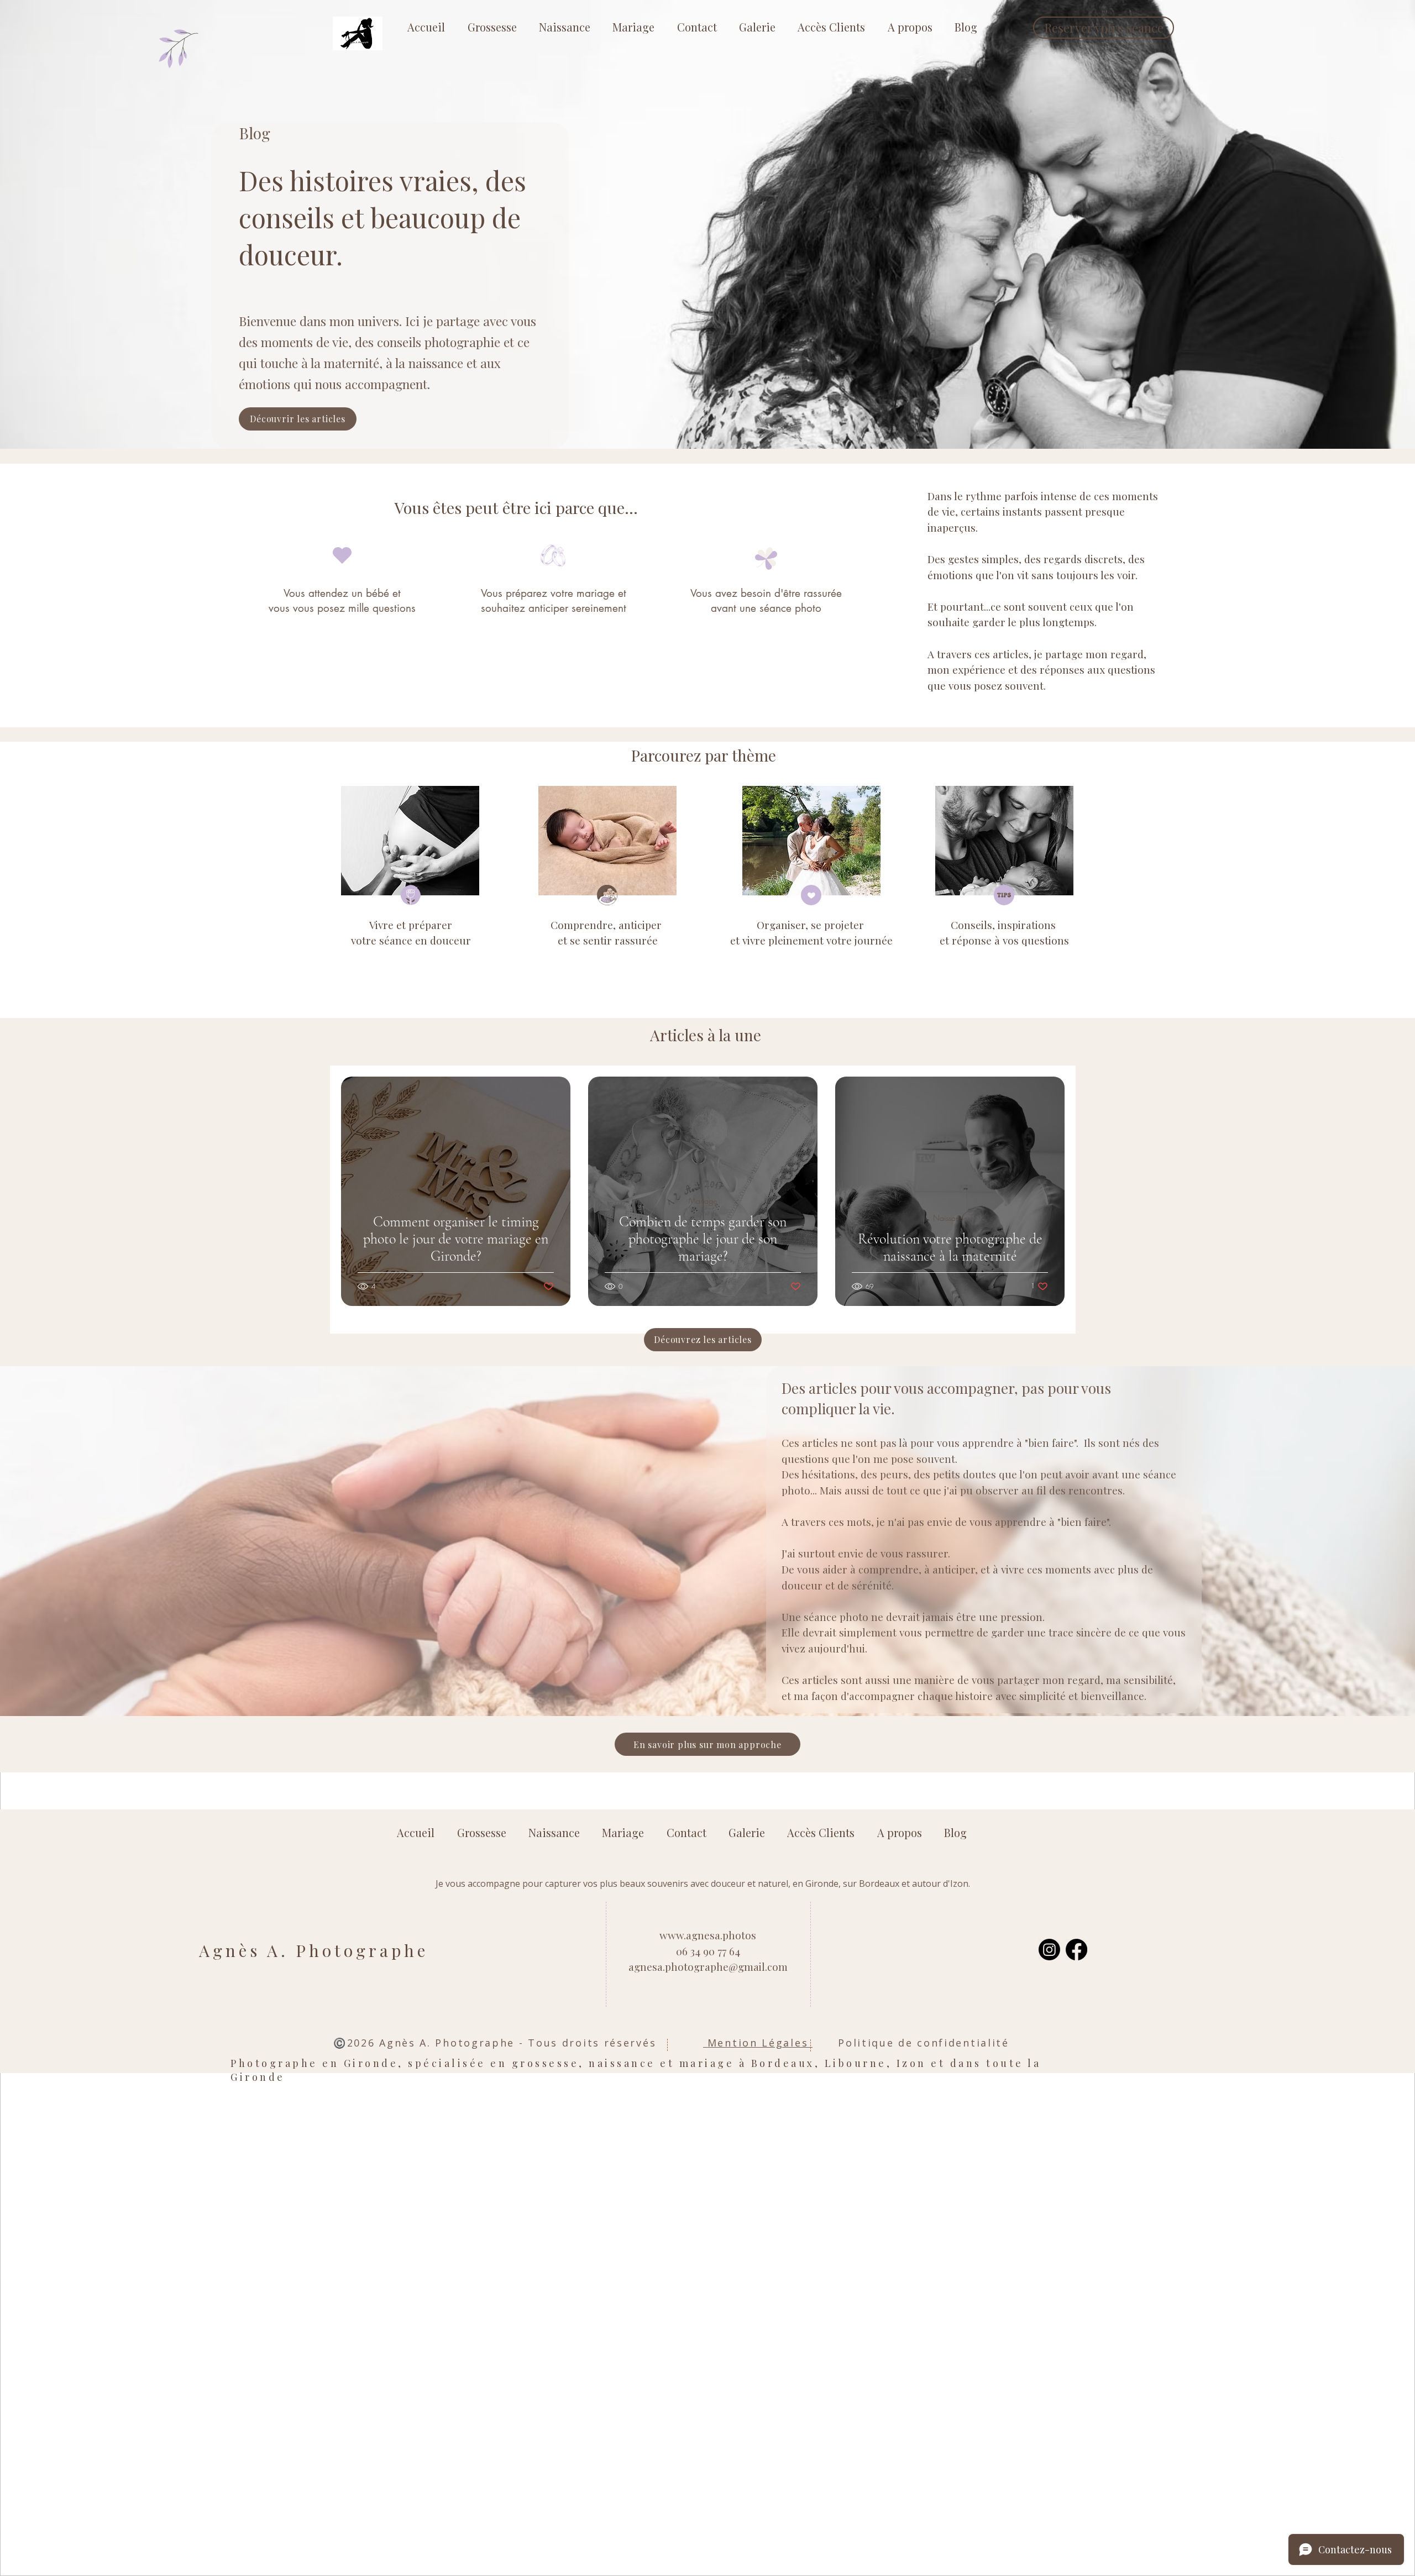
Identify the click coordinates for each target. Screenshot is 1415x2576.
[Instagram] (1049, 1950)
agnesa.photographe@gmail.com (708, 1966)
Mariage (456, 1201)
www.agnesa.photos (708, 1935)
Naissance (950, 1218)
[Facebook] (1076, 1950)
